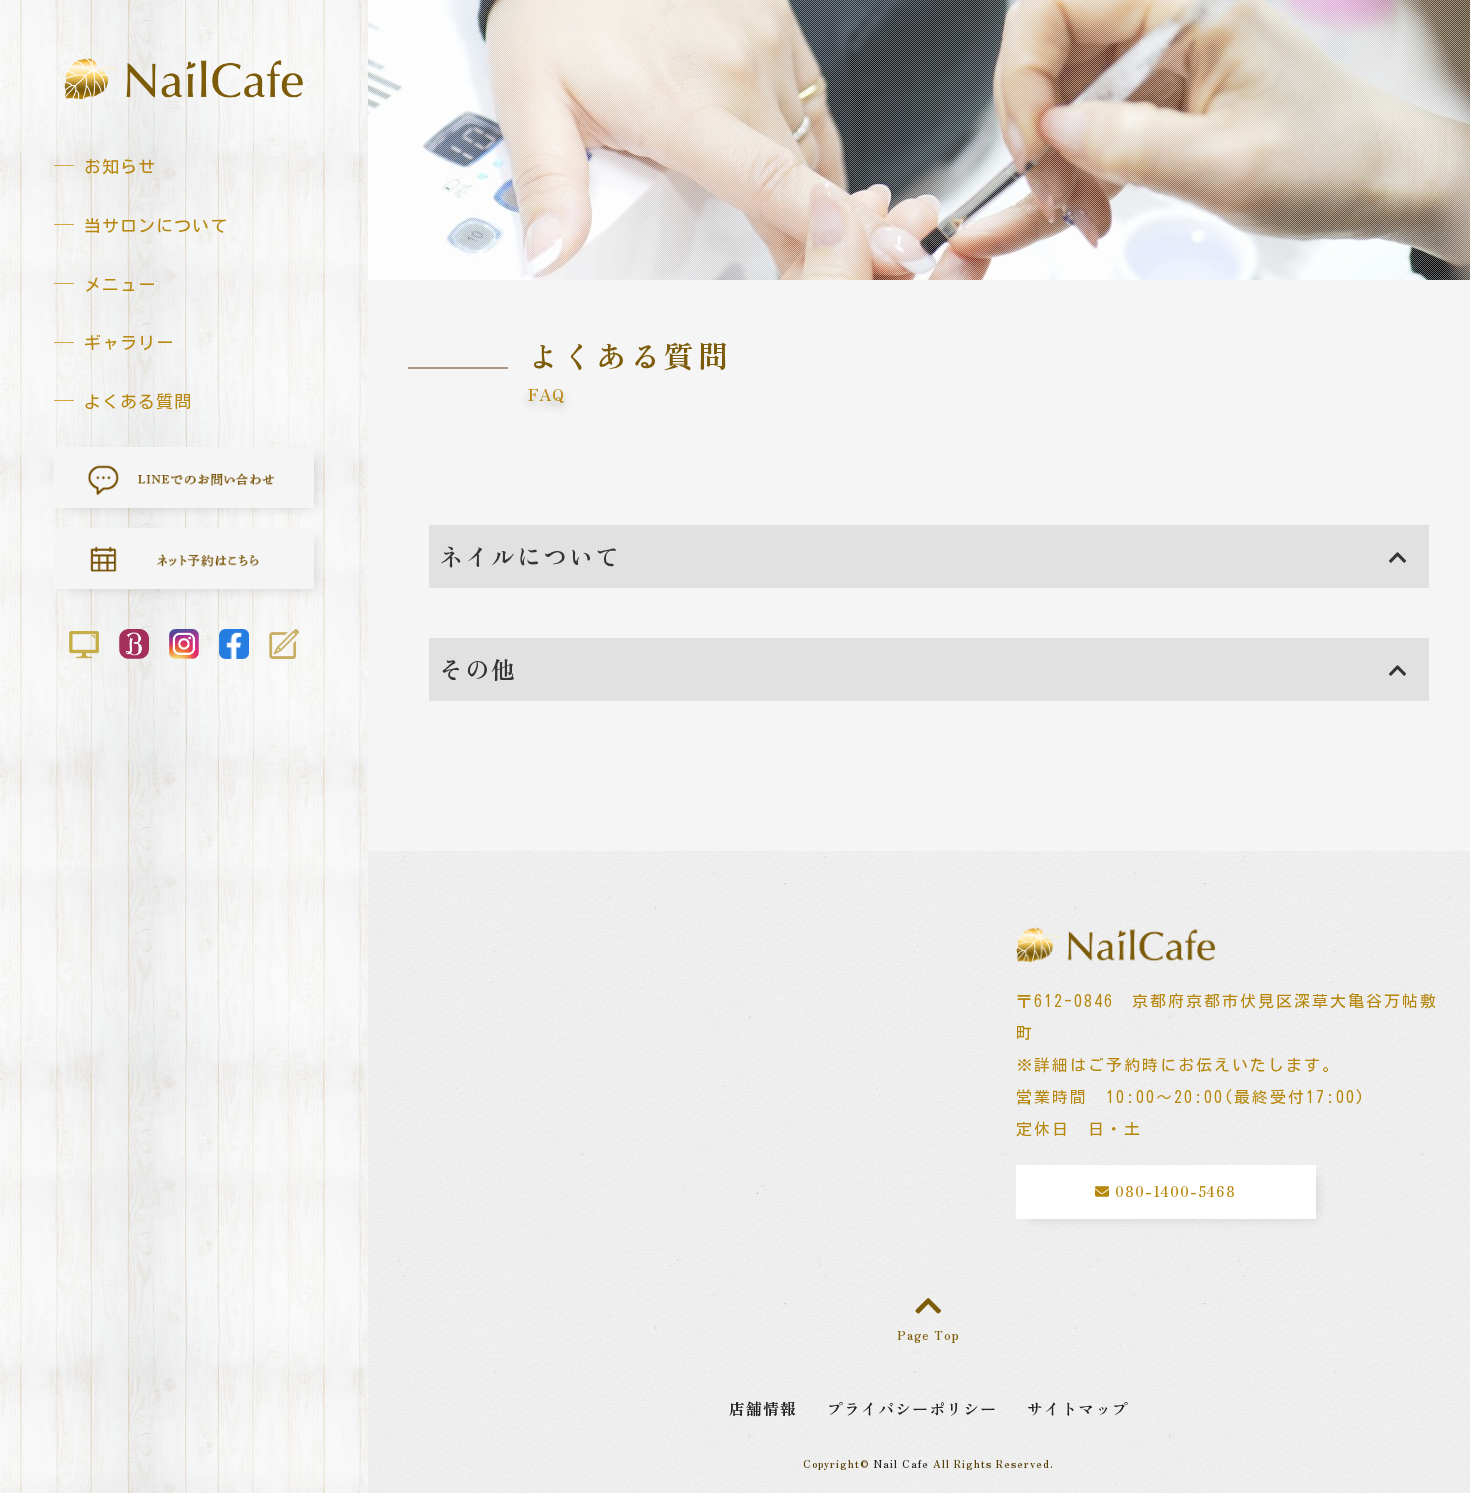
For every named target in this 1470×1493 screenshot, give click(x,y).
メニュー (120, 284)
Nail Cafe (901, 1463)
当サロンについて (156, 225)
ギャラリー (129, 342)
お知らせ (120, 166)
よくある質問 (138, 401)
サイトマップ (1078, 1408)
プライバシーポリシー (912, 1408)
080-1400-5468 (1173, 1191)
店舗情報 (763, 1408)
